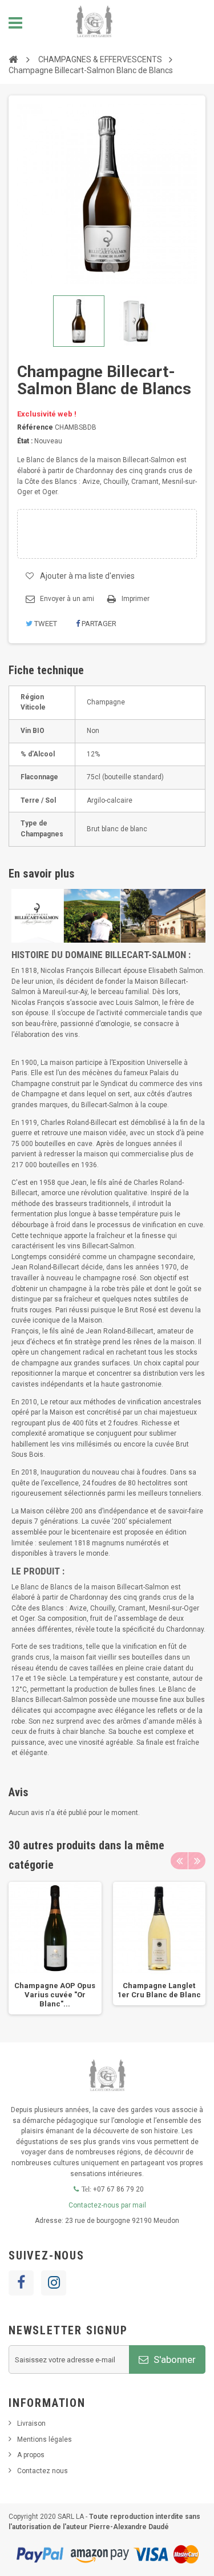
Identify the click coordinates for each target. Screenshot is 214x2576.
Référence (35, 427)
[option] (55, 1948)
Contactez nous (43, 2471)
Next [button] (197, 1861)
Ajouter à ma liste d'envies (87, 576)
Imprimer (136, 599)
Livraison (31, 2423)
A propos (31, 2455)
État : (25, 441)
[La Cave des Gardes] (94, 23)
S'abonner (173, 2359)
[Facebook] (21, 2283)
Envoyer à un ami (67, 599)
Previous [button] (179, 1861)
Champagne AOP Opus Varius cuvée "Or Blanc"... (55, 1995)
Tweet (45, 624)
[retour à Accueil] (13, 59)
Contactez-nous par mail (107, 2205)
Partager (98, 624)
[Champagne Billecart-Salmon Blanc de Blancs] (79, 321)
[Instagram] (54, 2283)
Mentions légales (45, 2439)
